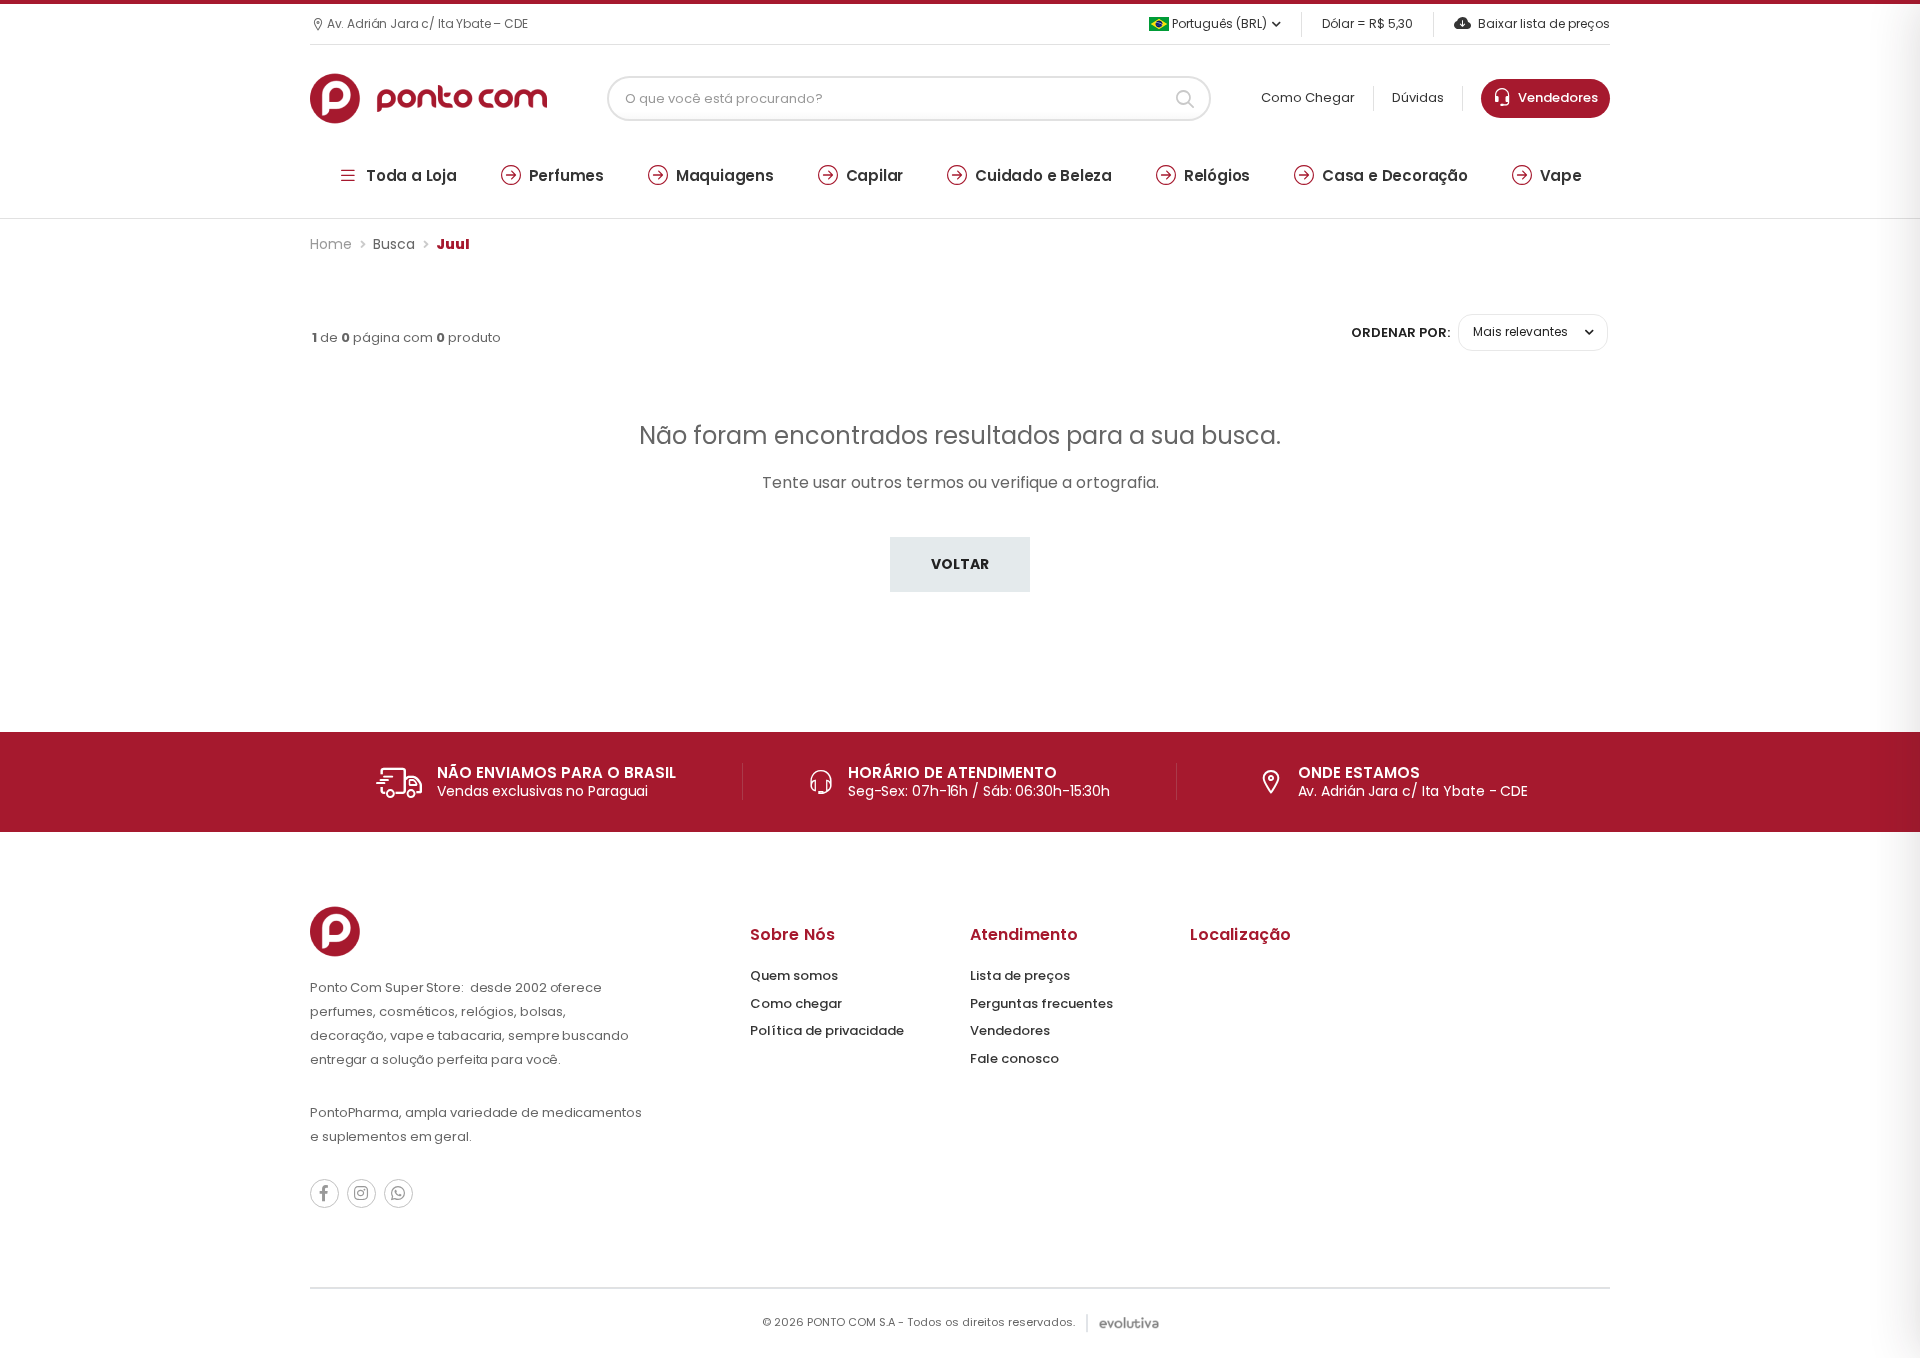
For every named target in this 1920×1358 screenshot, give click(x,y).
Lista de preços (1020, 975)
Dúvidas (1418, 97)
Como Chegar (1308, 97)
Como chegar (796, 1003)
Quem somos (794, 975)
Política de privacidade (827, 1030)
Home (331, 244)
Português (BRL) (1218, 23)
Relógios (1217, 175)
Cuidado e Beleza (1043, 175)
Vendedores (1555, 97)
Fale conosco (1014, 1058)
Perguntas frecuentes (1041, 1003)
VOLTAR (960, 564)
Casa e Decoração (1395, 175)
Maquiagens (725, 175)
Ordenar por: (1400, 332)
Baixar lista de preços (1544, 23)
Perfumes (566, 175)
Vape (1561, 175)
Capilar (875, 175)
